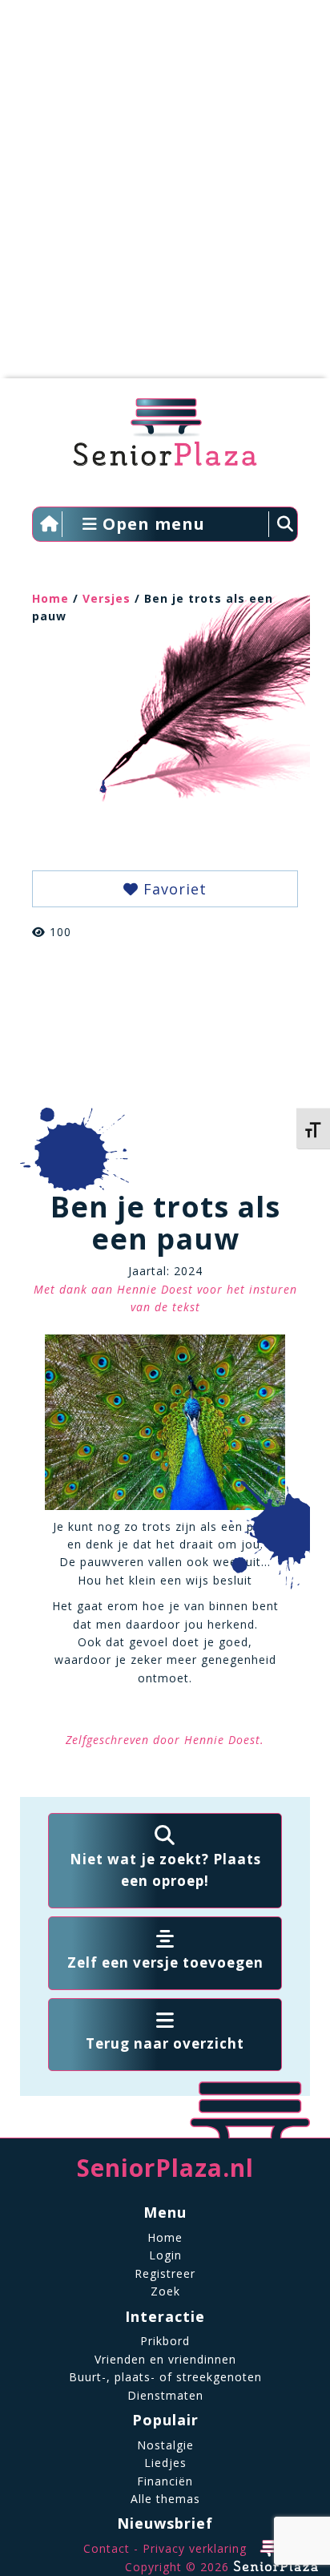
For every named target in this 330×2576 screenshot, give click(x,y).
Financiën (165, 2481)
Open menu (151, 524)
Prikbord (165, 2341)
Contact (107, 2548)
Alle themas (165, 2499)
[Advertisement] (165, 197)
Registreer (165, 2273)
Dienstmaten (165, 2395)
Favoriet (173, 889)
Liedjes (165, 2463)
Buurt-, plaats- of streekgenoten (165, 2377)
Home (50, 598)
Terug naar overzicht (165, 2043)
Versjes (107, 598)
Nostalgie (165, 2445)
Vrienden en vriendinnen (165, 2359)
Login (165, 2255)
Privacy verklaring (195, 2548)
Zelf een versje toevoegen (165, 1962)
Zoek (165, 2291)
